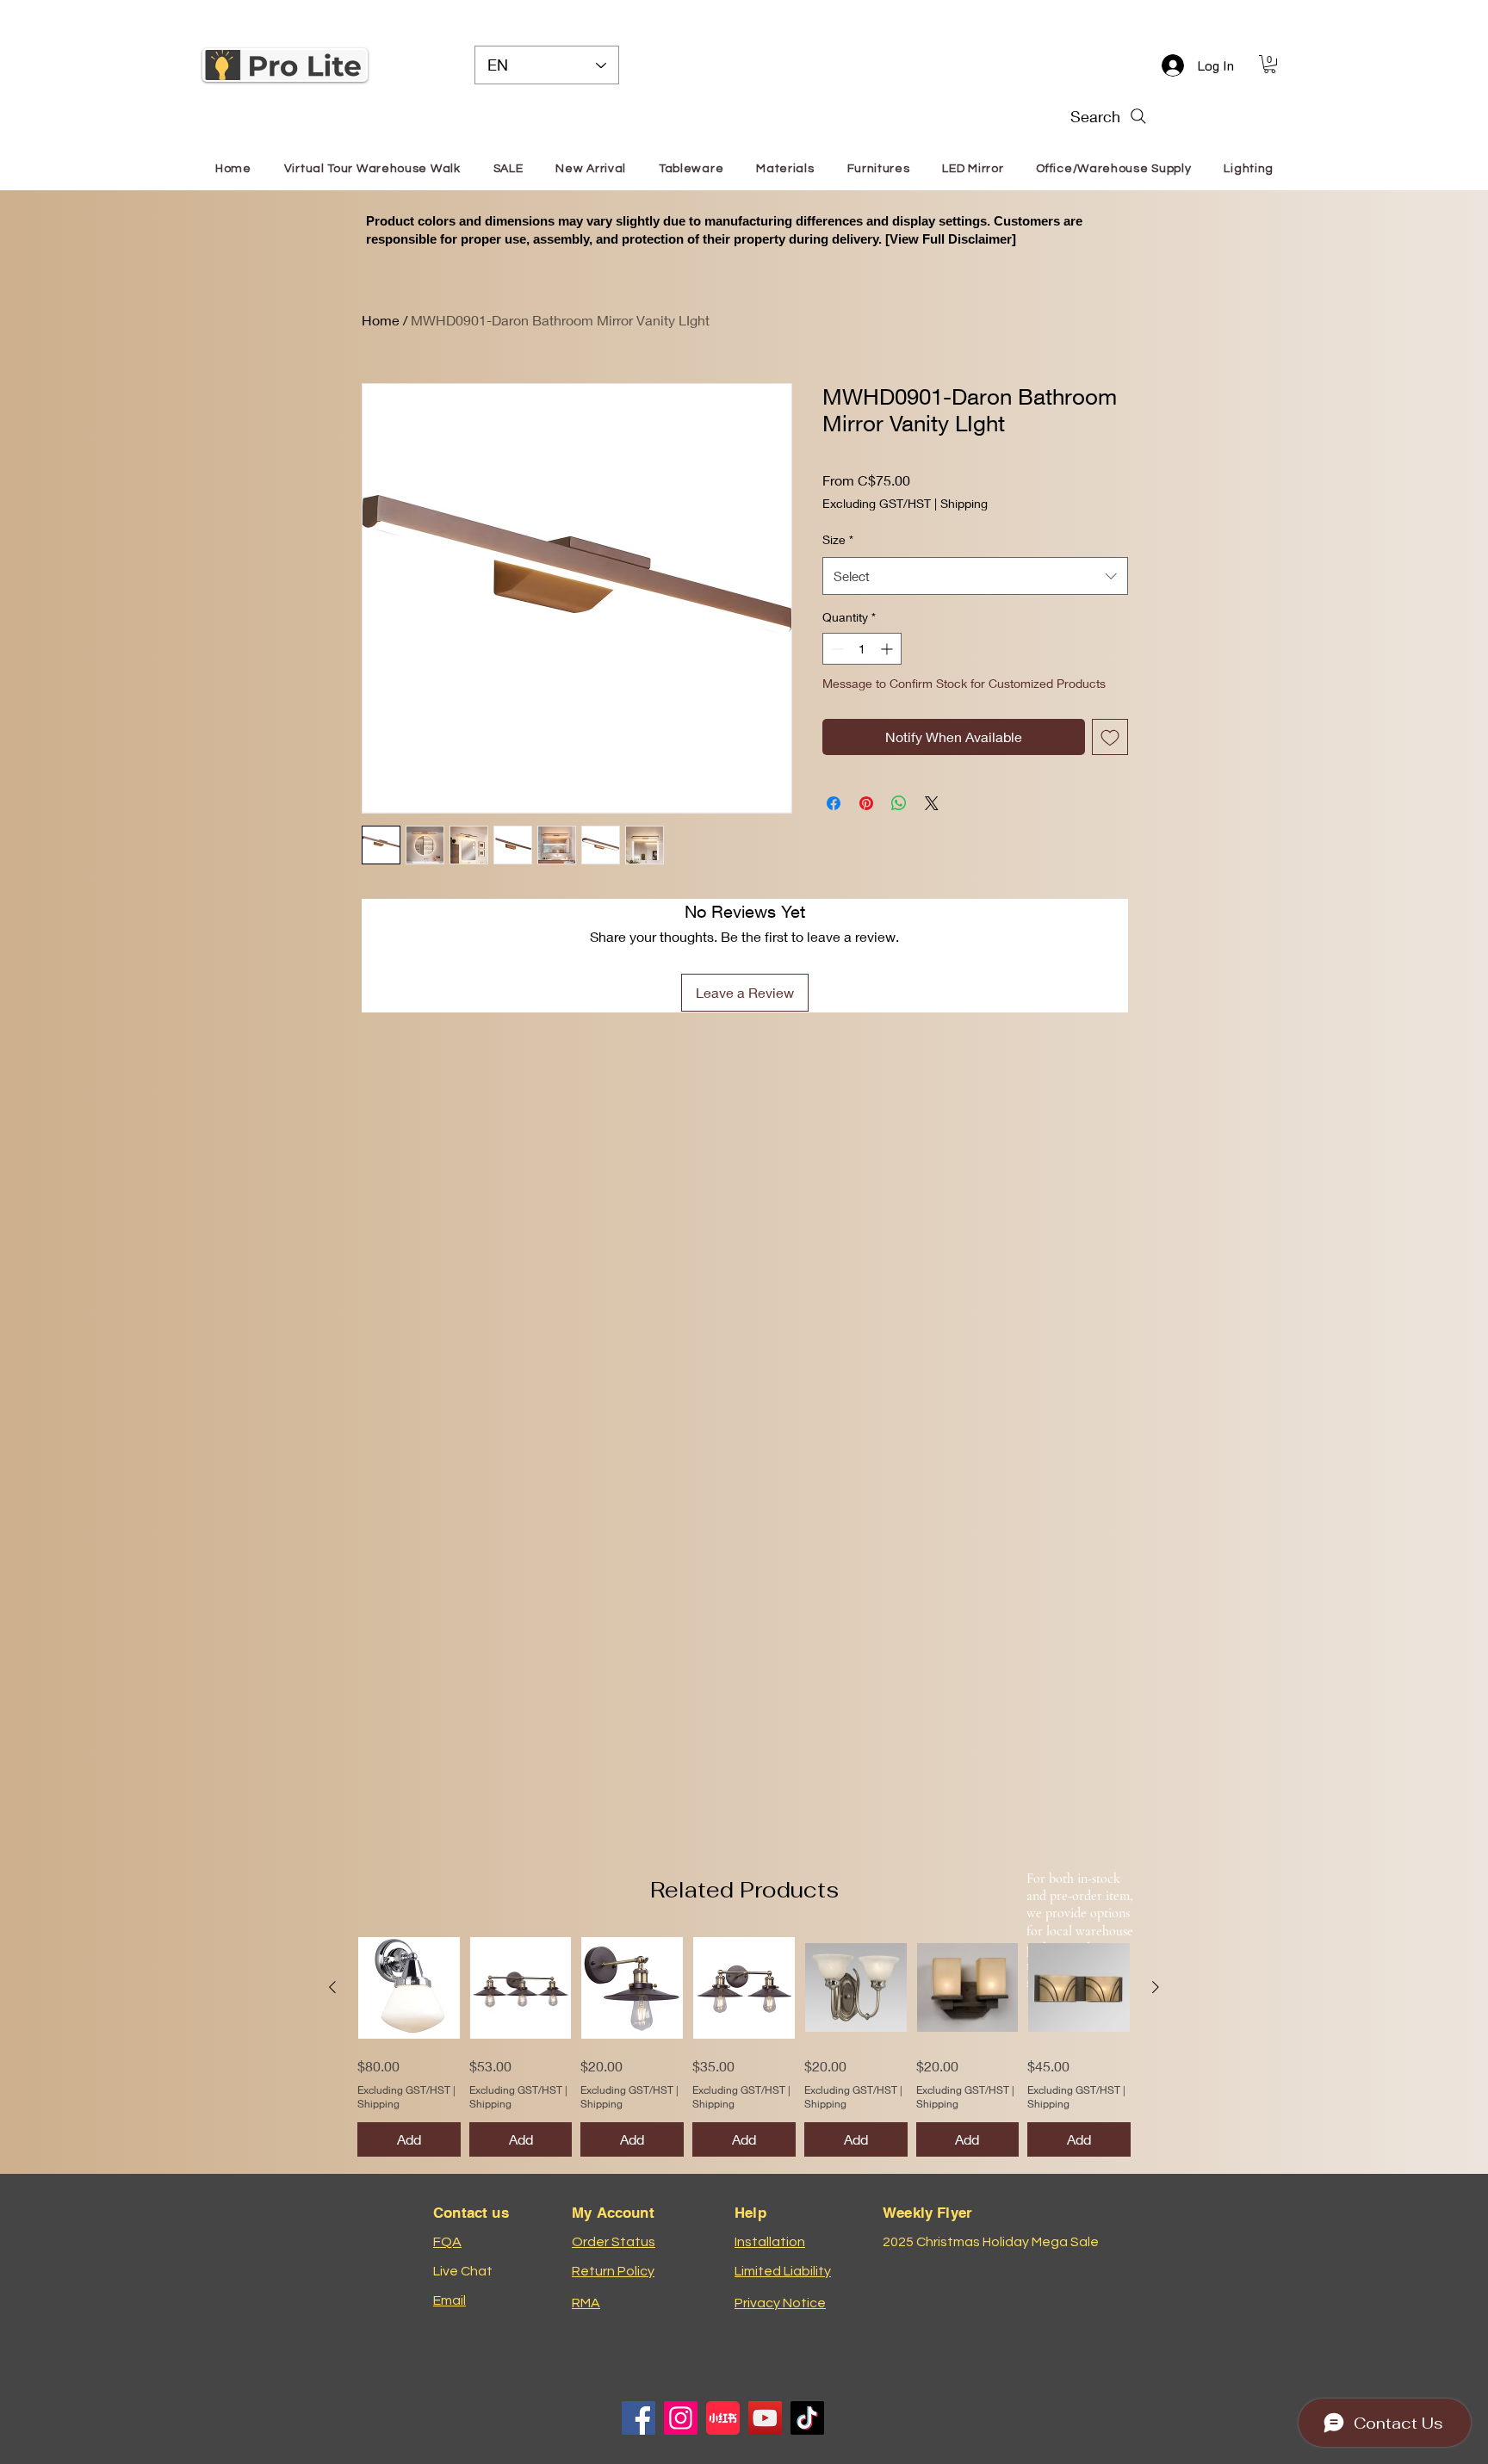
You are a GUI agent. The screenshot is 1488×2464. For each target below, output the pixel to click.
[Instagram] (681, 2418)
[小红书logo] (723, 2418)
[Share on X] (932, 803)
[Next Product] (1156, 1987)
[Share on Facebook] (834, 803)
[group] (744, 2047)
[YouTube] (765, 2418)
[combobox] (975, 576)
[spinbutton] (862, 649)
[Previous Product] (332, 1987)
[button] (1270, 64)
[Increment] (888, 649)
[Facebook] (639, 2418)
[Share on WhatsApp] (899, 803)
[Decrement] (836, 649)
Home (381, 320)
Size (838, 539)
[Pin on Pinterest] (866, 803)
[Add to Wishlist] (1110, 737)
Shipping (964, 503)
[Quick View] (409, 1988)
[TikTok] (807, 2418)
